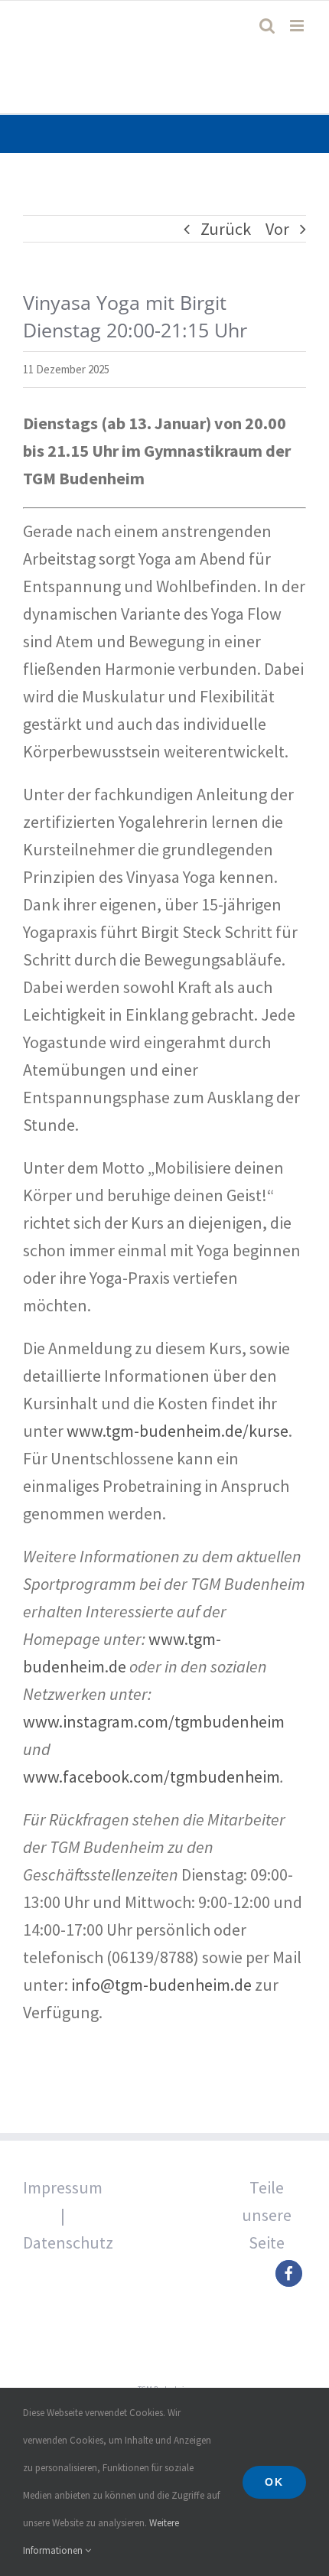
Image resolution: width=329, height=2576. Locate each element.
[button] (289, 2273)
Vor (277, 229)
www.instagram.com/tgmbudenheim (154, 1721)
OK (274, 2482)
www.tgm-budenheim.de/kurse (178, 1431)
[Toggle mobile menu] (298, 26)
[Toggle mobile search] (267, 26)
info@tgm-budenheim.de (161, 1985)
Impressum (63, 2187)
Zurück (226, 229)
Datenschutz (68, 2242)
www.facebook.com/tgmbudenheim (151, 1776)
